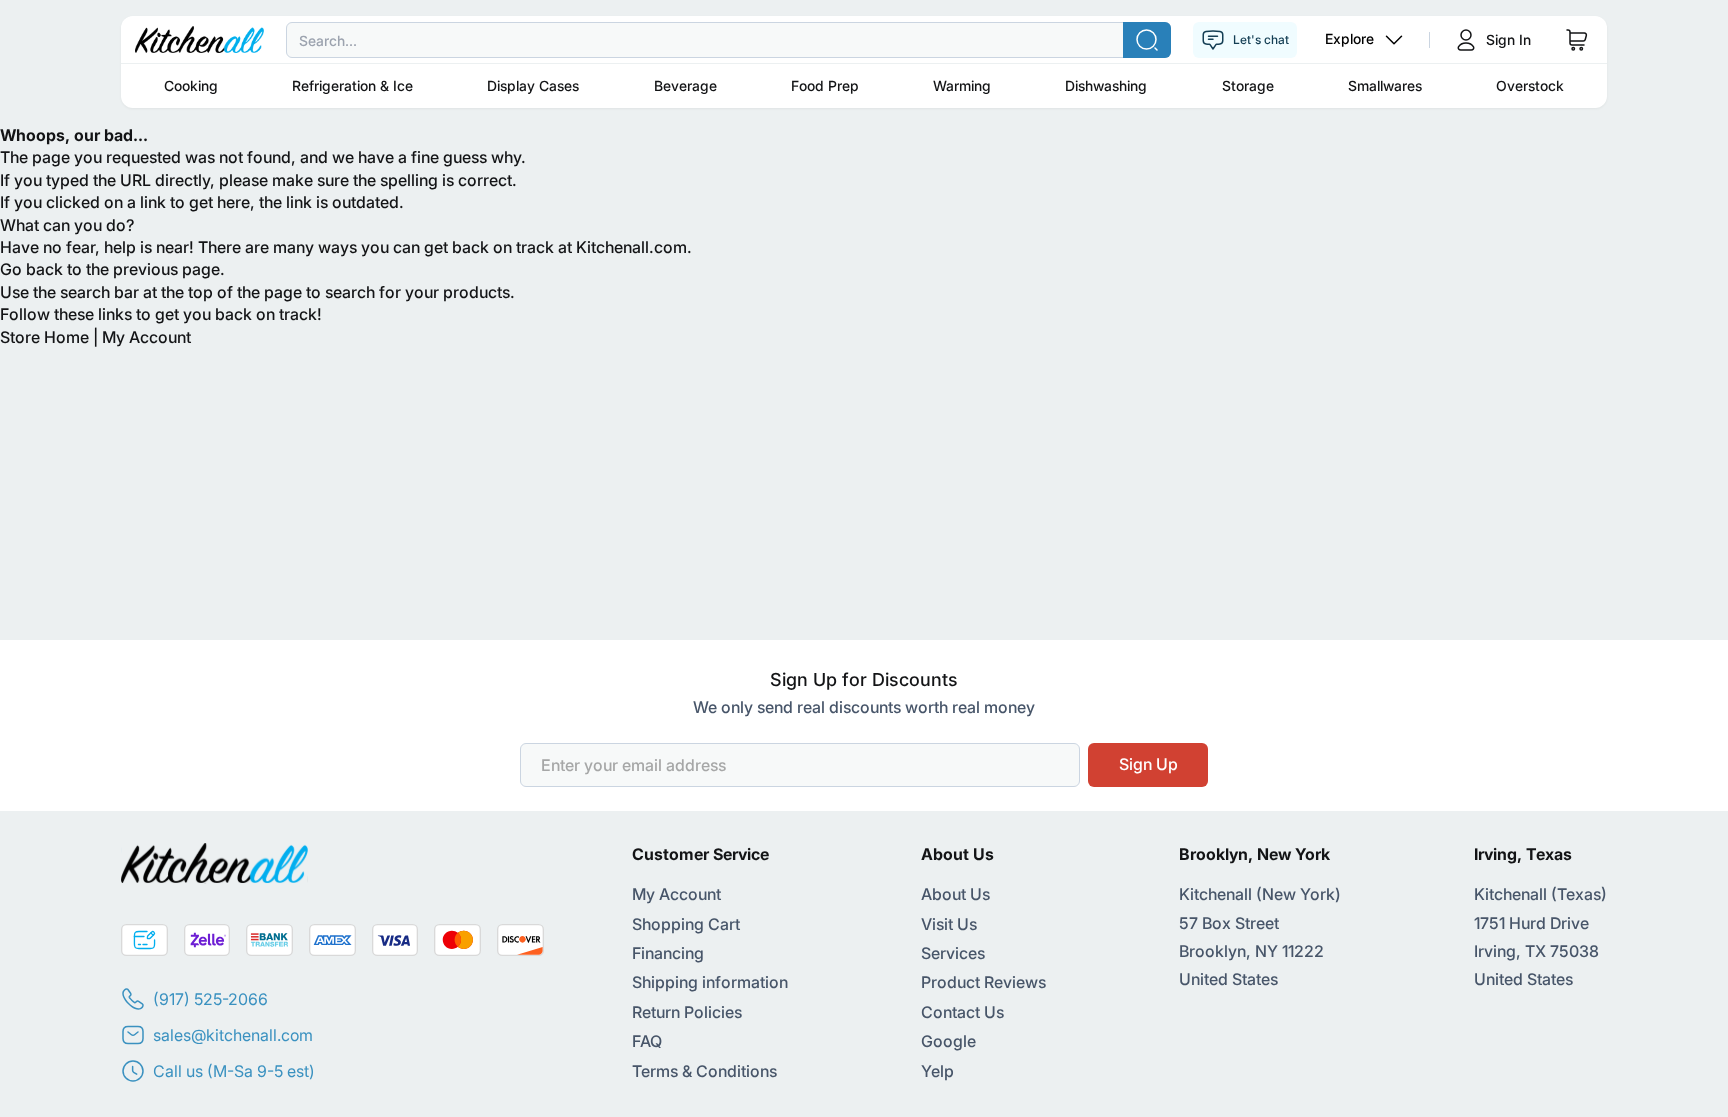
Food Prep (825, 85)
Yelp (937, 1071)
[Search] (1147, 40)
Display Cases (533, 85)
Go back (31, 269)
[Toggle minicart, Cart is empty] (1577, 40)
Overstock (1530, 85)
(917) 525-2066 (210, 999)
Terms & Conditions (704, 1071)
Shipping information (710, 982)
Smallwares (1385, 85)
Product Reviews (983, 982)
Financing (668, 953)
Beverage (685, 85)
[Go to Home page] (199, 40)
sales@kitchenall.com (233, 1035)
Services (953, 953)
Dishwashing (1106, 85)
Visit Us (949, 924)
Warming (962, 85)
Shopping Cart (686, 924)
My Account (146, 337)
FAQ (647, 1041)
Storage (1248, 85)
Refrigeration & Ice (352, 85)
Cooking (191, 85)
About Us (955, 894)
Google (948, 1041)
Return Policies (687, 1012)
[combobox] (864, 40)
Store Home (44, 337)
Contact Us (962, 1012)
